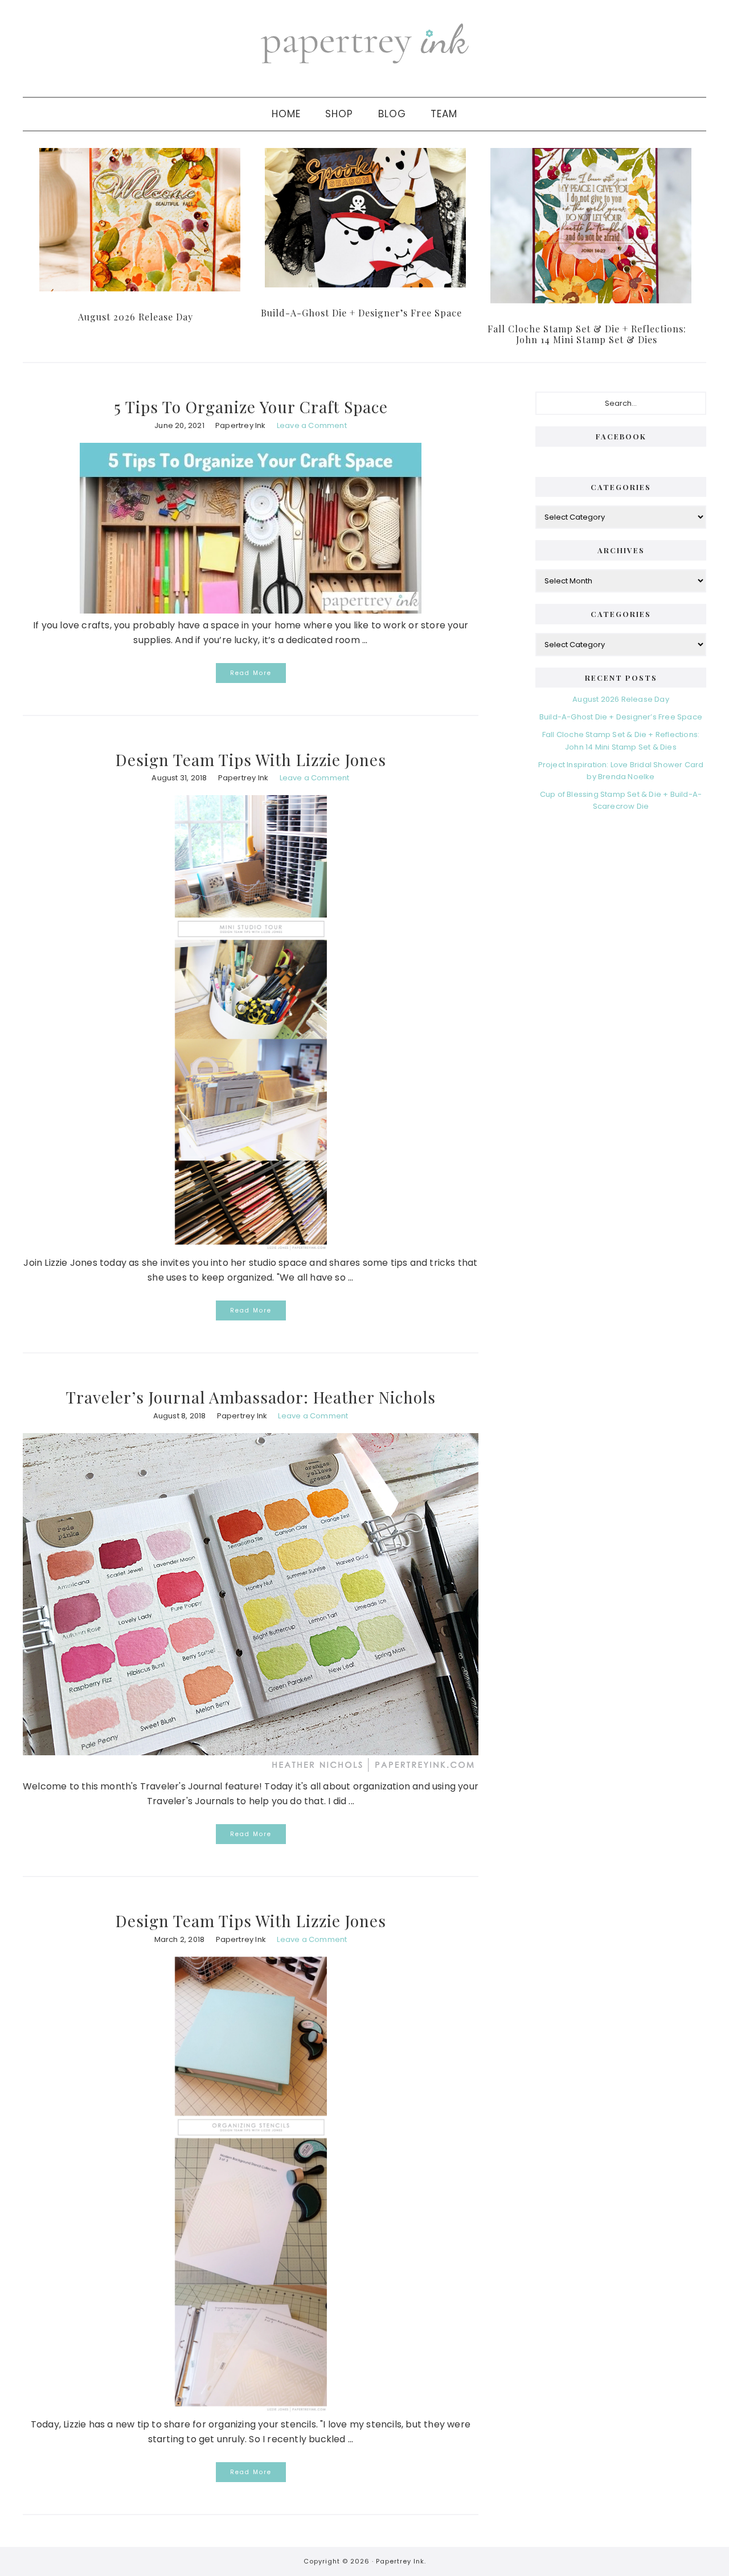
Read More (251, 673)
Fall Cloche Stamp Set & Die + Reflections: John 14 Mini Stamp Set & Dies (587, 334)
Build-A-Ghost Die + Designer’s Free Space (361, 313)
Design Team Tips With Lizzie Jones (251, 760)
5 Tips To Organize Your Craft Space (251, 407)
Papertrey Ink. (401, 2561)
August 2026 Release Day (136, 317)
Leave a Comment (312, 425)
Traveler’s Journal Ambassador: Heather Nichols (251, 1397)
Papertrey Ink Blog (364, 43)
